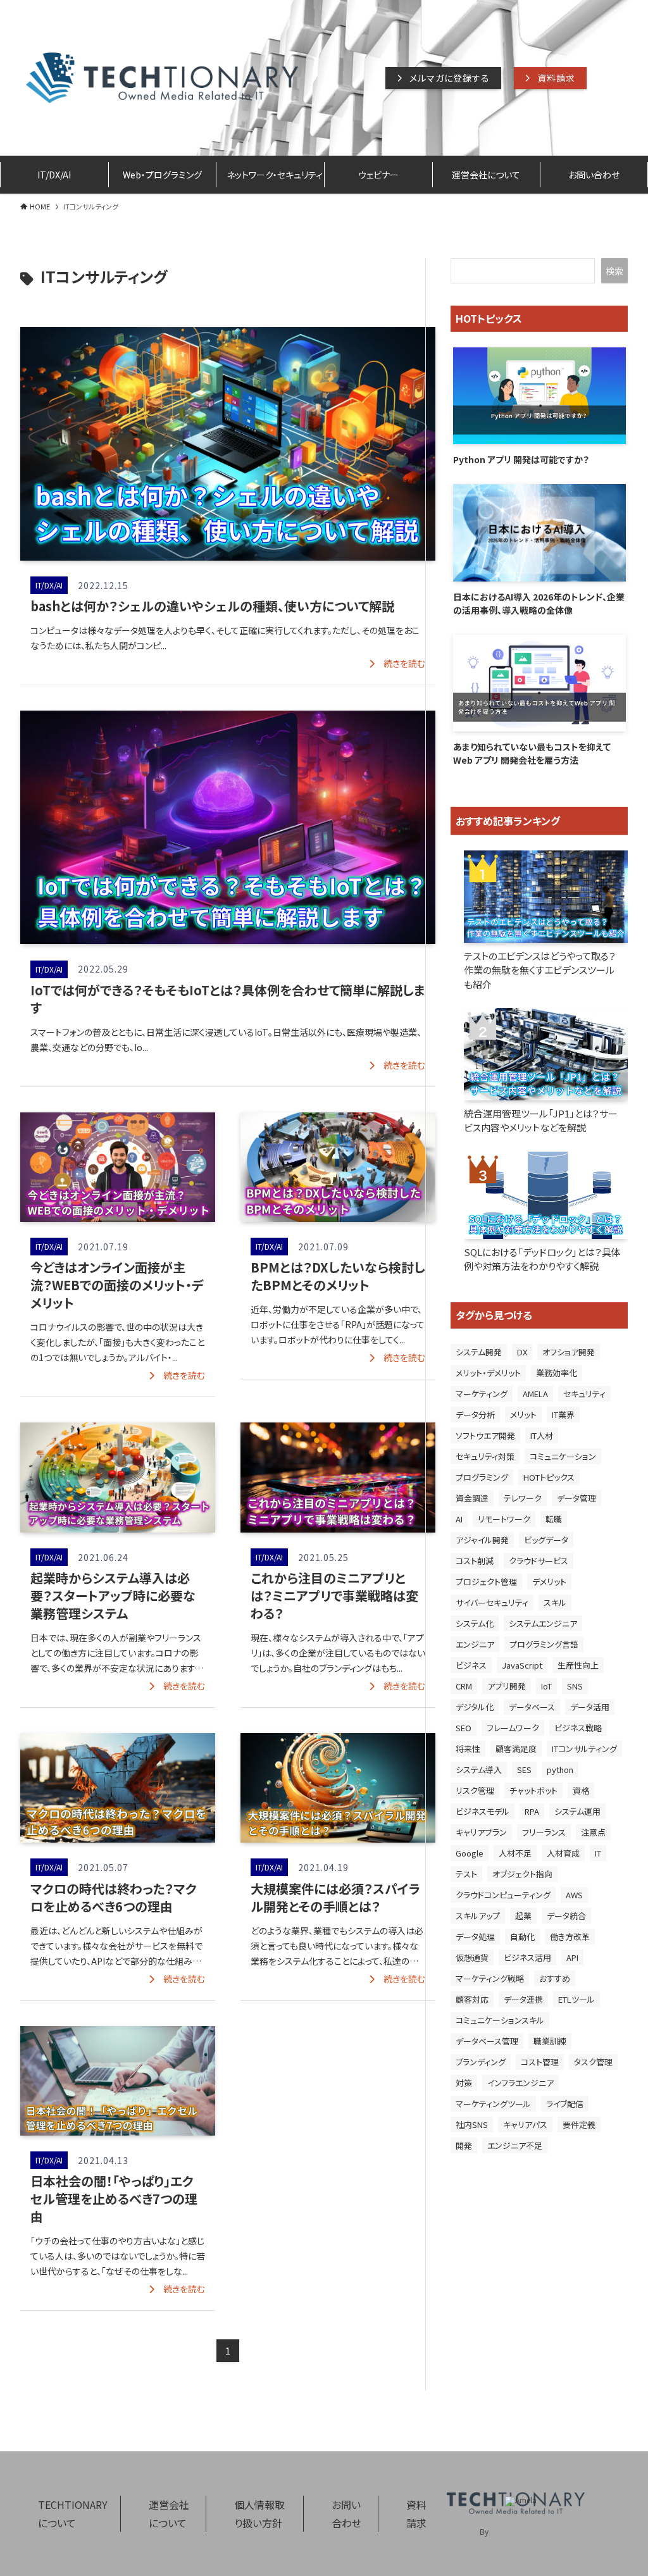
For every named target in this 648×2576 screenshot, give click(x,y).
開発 (464, 2145)
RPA (532, 1811)
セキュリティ (584, 1394)
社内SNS (472, 2125)
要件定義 (579, 2125)
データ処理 (475, 1937)
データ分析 (475, 1415)
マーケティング (482, 1394)
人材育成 (563, 1853)
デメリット (549, 1582)
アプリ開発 (507, 1686)
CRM (464, 1686)
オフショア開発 (569, 1352)
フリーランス (544, 1832)
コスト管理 (540, 2062)
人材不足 (515, 1853)
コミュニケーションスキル (500, 2020)
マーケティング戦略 (490, 1978)
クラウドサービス (539, 1561)
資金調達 (472, 1498)
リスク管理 (475, 1790)
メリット (523, 1415)
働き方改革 (570, 1937)
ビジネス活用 (527, 1957)
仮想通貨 (472, 1957)
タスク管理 (593, 2062)
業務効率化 (557, 1373)
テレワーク (523, 1498)
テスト (466, 1874)
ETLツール (576, 1999)
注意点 (593, 1832)
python (560, 1770)
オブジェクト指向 (522, 1874)
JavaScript (522, 1665)
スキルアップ (478, 1916)
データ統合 (566, 1916)
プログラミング (482, 1477)
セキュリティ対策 (485, 1456)
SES (524, 1770)
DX (522, 1352)
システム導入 (479, 1770)
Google (470, 1853)
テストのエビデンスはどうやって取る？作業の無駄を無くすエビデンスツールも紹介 (540, 970)
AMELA (535, 1394)
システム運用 (577, 1811)
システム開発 (479, 1352)
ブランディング (481, 2062)
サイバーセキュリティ (492, 1602)
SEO (464, 1728)
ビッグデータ (546, 1540)
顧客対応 (472, 1999)
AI (459, 1519)
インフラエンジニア (520, 2083)
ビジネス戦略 (578, 1728)
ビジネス (471, 1665)
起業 (523, 1916)
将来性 (468, 1749)
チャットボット (533, 1790)
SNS (575, 1686)
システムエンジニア (543, 1623)
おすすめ (555, 1978)
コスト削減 (475, 1561)
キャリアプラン (481, 1832)
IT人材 (542, 1435)
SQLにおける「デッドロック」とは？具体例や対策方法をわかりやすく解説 (542, 1259)
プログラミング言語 (544, 1644)
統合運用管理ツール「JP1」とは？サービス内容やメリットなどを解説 (541, 1121)
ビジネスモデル (483, 1811)
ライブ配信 (565, 2104)
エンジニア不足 (515, 2145)
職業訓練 (550, 2041)
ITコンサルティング (584, 1749)
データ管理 (576, 1498)
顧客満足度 (516, 1749)
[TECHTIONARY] (162, 78)
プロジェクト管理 (486, 1582)
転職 (554, 1519)
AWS (574, 1895)
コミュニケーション (563, 1456)
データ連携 (523, 1999)
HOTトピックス (549, 1477)
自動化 (522, 1937)
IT (598, 1853)
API (572, 1957)
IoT (546, 1686)
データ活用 (590, 1707)
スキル (555, 1602)
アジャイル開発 (482, 1540)
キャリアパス (525, 2125)
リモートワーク (504, 1519)
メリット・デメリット (488, 1373)
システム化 (475, 1623)
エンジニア (475, 1644)
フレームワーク (513, 1728)
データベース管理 (487, 2041)
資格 (581, 1790)
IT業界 (563, 1415)
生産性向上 (578, 1665)
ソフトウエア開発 (485, 1435)
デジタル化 (475, 1707)
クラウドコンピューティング (503, 1895)
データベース (532, 1707)
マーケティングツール (493, 2104)
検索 (614, 271)
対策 (464, 2083)
